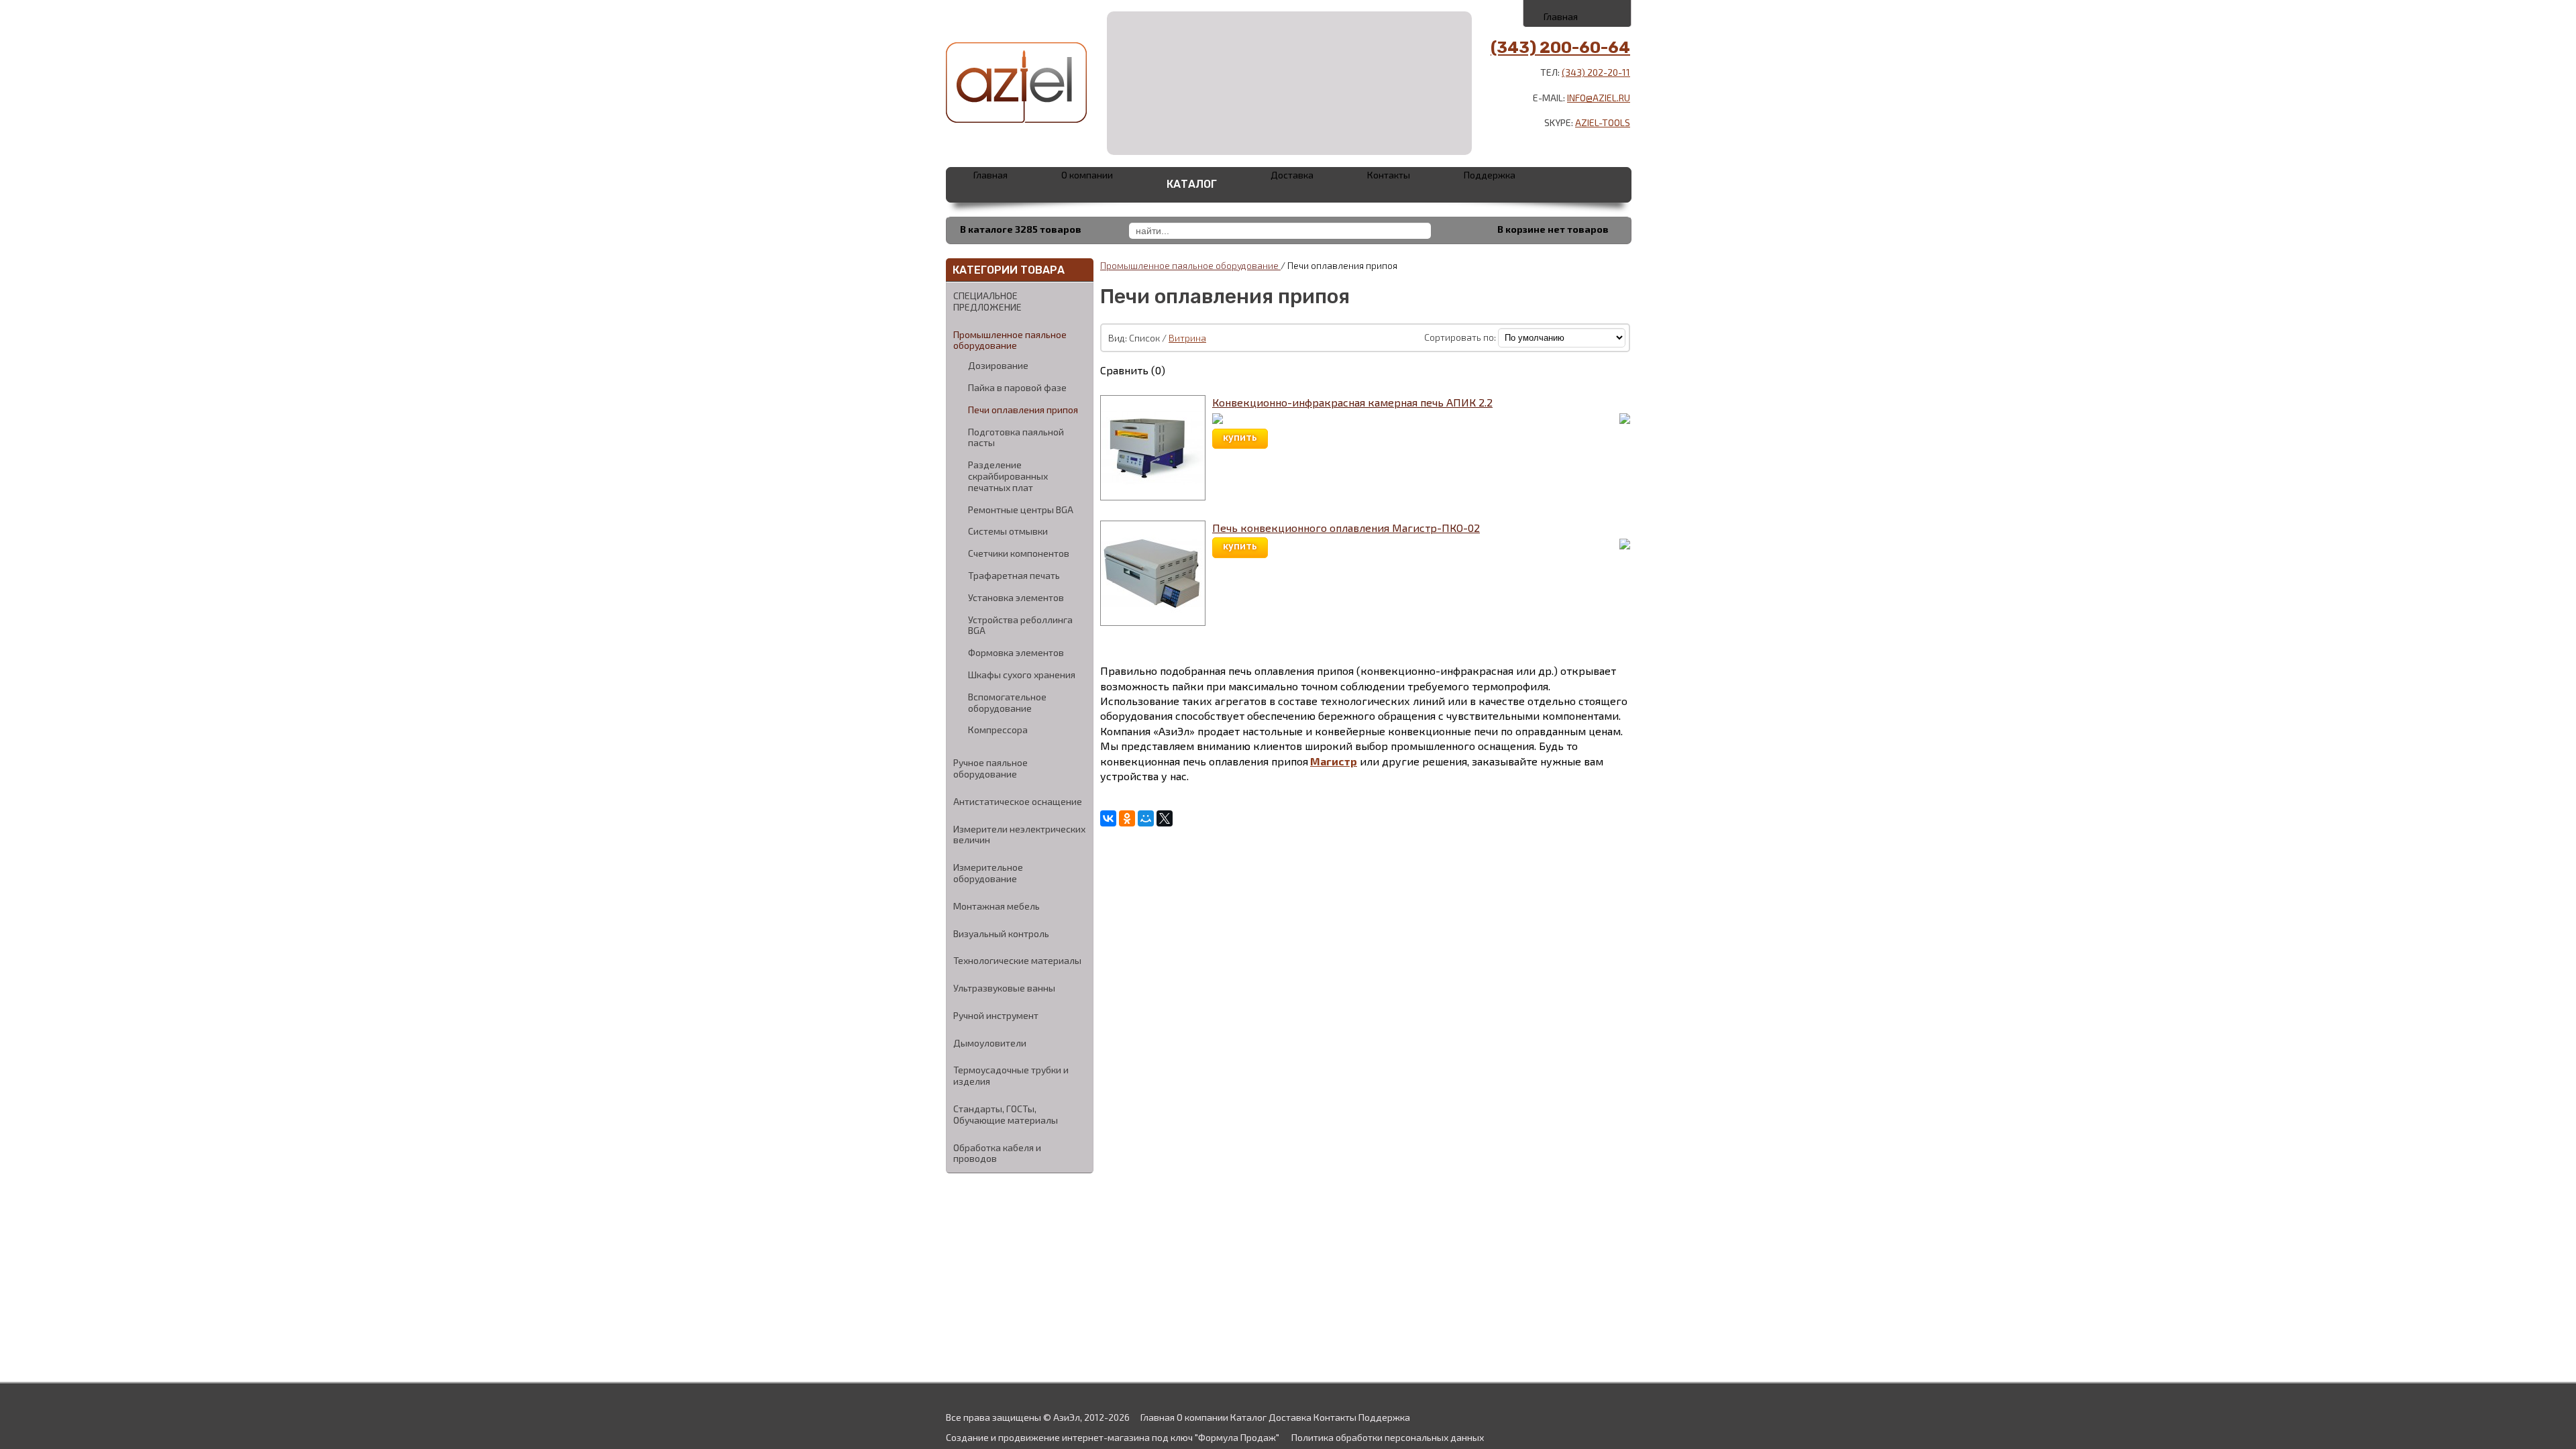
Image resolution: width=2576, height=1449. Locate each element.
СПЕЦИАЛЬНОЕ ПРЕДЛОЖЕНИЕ (987, 301)
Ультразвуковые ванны (1004, 988)
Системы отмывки (1008, 531)
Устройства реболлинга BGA (1020, 626)
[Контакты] (1578, 13)
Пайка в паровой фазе (1017, 388)
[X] (1165, 818)
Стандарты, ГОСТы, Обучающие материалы (1006, 1114)
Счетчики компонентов (1019, 553)
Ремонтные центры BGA (1021, 510)
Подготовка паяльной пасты (1016, 438)
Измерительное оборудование (988, 873)
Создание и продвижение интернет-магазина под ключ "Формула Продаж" (1113, 1437)
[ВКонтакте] (1108, 818)
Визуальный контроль (1001, 933)
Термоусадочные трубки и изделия (1011, 1075)
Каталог (1192, 184)
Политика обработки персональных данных (1388, 1437)
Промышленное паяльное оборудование (1010, 340)
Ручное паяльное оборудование (990, 768)
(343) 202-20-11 (1596, 72)
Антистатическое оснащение (1018, 801)
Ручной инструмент (996, 1015)
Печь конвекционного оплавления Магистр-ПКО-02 (1346, 528)
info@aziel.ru (1599, 98)
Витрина (1187, 338)
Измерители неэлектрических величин (1019, 835)
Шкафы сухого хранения (1022, 675)
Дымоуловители (990, 1043)
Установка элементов (1016, 598)
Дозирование (998, 366)
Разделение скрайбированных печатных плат (1008, 476)
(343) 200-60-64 (1560, 48)
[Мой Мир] (1146, 818)
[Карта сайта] (1608, 13)
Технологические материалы (1017, 960)
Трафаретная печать (1014, 576)
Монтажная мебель (997, 906)
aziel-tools (1603, 122)
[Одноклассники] (1127, 818)
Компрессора (998, 730)
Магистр (1334, 761)
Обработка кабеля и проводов (997, 1153)
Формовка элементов (1016, 653)
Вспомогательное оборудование (1007, 703)
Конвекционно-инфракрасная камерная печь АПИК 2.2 (1352, 402)
